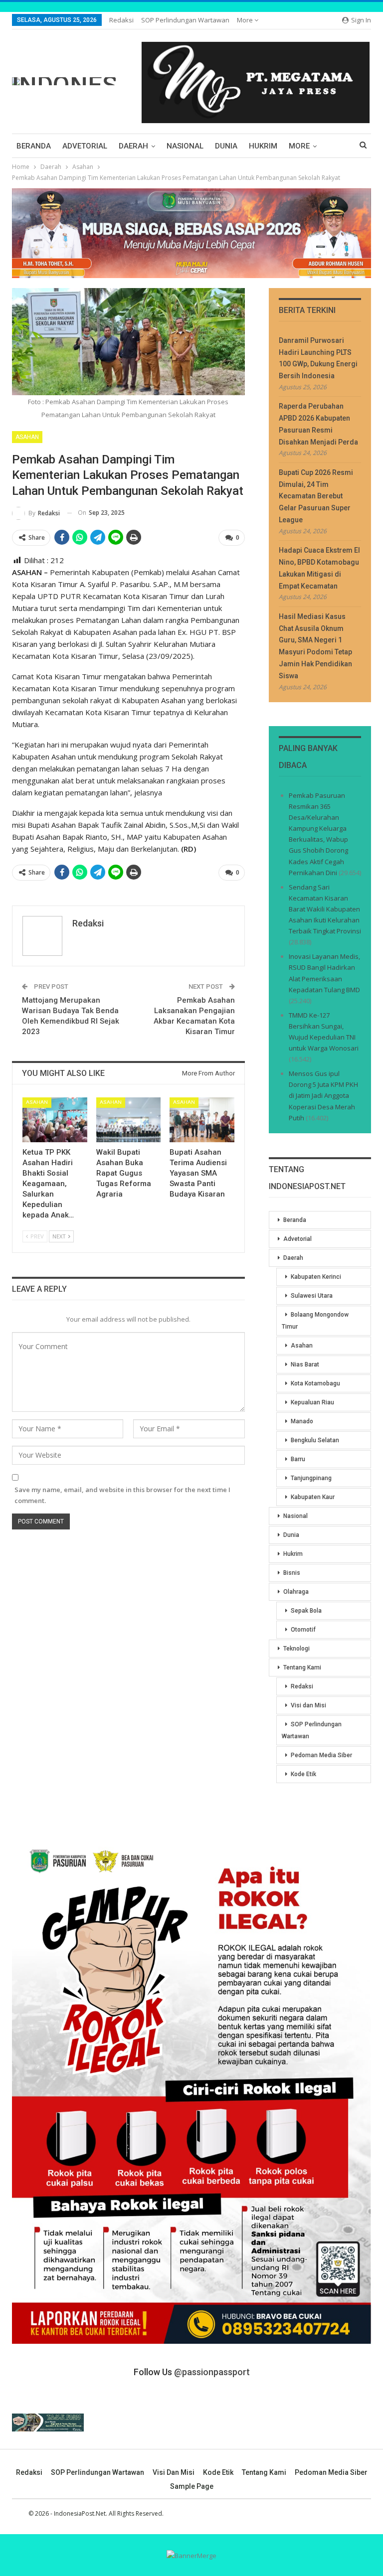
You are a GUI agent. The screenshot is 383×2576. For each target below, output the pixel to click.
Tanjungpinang (311, 1478)
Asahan (27, 437)
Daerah (133, 146)
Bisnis (292, 1573)
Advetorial (85, 146)
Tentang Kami (302, 1667)
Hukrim (263, 146)
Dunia (226, 146)
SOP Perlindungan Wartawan (185, 20)
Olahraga (296, 1592)
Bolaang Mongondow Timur (315, 1321)
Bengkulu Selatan (315, 1440)
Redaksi (121, 20)
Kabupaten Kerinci (316, 1277)
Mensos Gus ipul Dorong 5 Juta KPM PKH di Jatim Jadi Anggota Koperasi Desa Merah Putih (323, 1095)
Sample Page (192, 2486)
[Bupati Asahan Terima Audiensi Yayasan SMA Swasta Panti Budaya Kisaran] (202, 1120)
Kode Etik (303, 1774)
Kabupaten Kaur (313, 1497)
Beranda (34, 146)
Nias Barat (305, 1364)
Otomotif (303, 1630)
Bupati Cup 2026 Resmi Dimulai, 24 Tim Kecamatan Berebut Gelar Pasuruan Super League (316, 496)
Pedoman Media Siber (321, 1755)
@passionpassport (212, 2372)
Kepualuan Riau (312, 1402)
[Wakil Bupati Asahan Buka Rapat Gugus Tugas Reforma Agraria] (129, 1120)
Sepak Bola (306, 1611)
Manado (302, 1421)
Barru (298, 1459)
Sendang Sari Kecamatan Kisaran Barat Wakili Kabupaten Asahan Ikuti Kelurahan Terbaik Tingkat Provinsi (325, 909)
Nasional (185, 146)
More (246, 20)
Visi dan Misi (308, 1705)
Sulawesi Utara (312, 1296)
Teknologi (296, 1649)
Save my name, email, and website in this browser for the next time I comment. (122, 1495)
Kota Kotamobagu (315, 1383)
